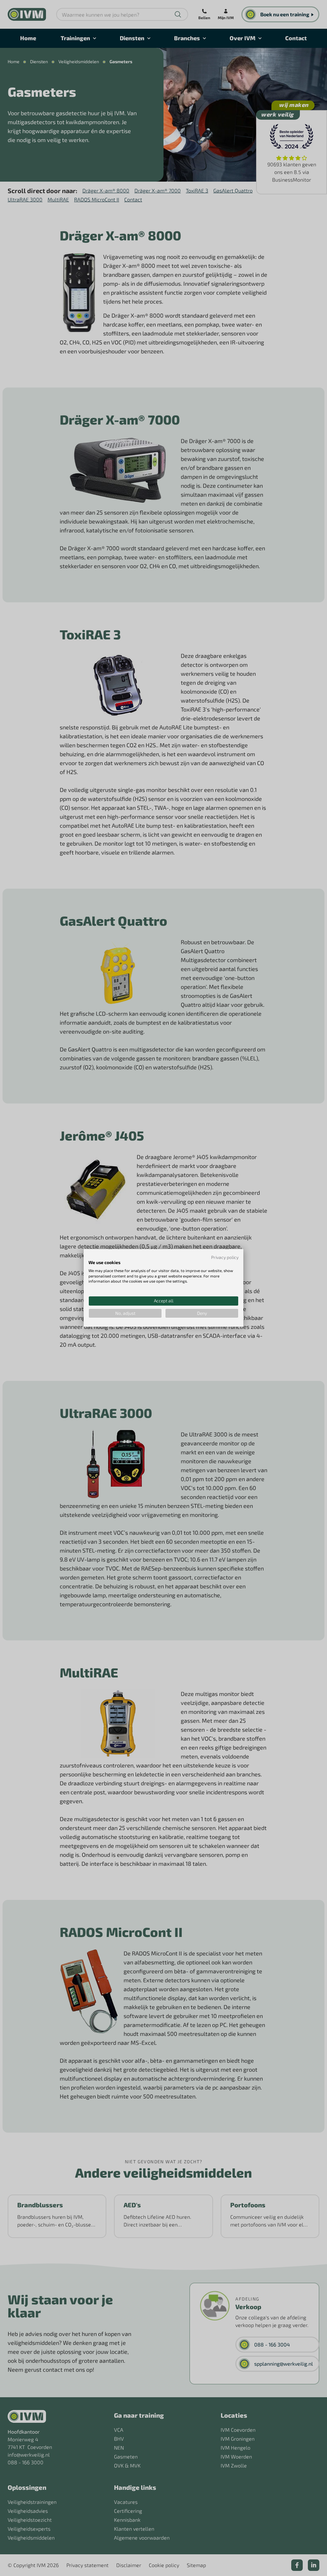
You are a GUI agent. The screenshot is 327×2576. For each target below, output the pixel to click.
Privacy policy (225, 1257)
